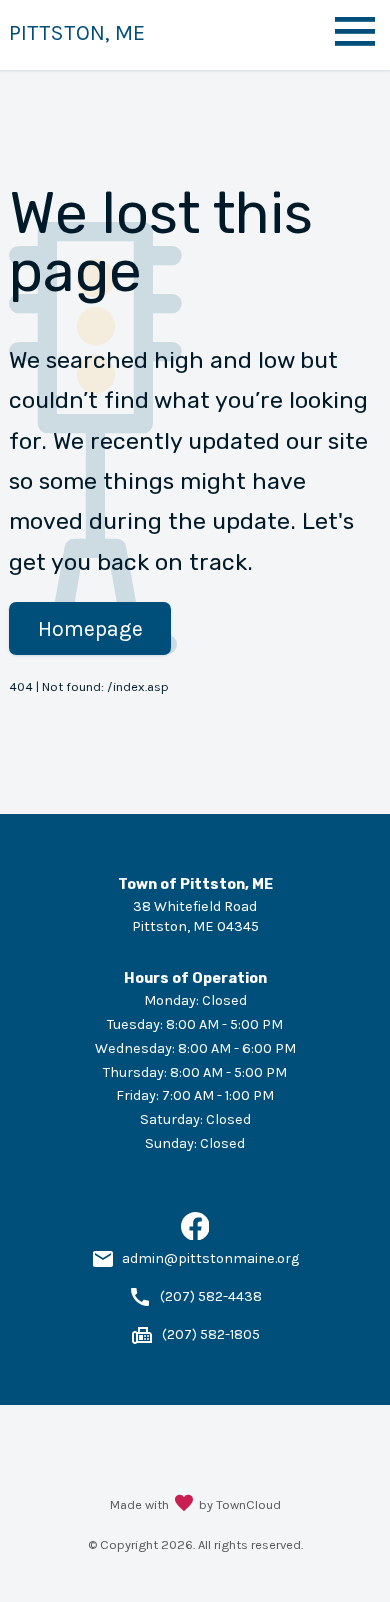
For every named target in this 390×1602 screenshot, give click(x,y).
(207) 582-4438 (211, 1296)
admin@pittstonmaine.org (210, 1258)
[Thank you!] (184, 1505)
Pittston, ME (77, 32)
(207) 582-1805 (211, 1334)
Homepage (90, 628)
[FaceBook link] (195, 1235)
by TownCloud (240, 1504)
